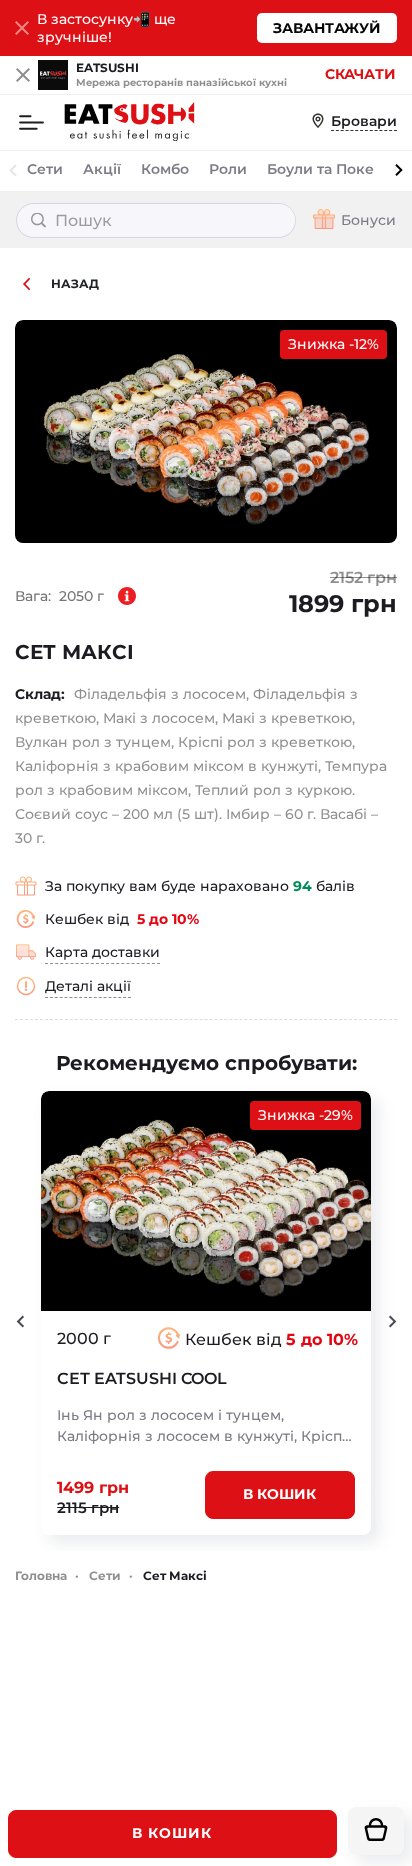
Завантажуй (327, 28)
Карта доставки (102, 952)
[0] (376, 1831)
